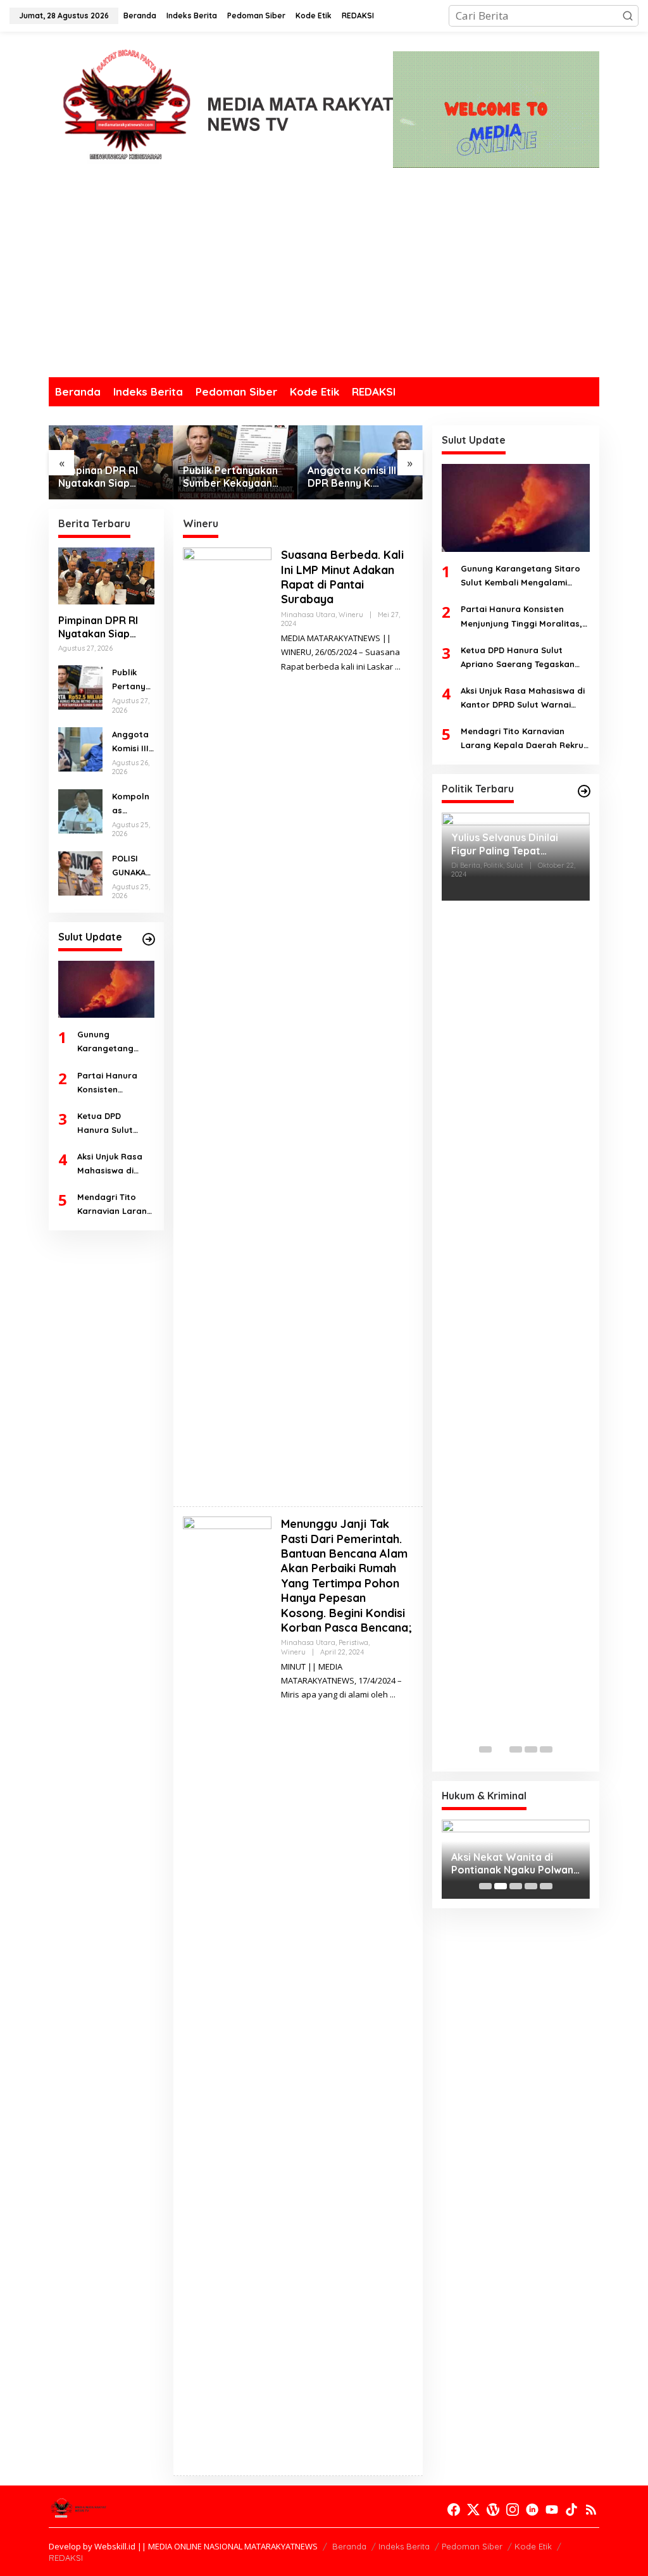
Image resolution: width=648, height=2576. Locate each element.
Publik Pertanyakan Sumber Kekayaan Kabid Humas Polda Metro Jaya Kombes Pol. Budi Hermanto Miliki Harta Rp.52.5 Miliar (233, 477)
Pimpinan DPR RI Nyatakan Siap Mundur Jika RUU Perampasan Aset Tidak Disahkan (102, 477)
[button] (628, 16)
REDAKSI (66, 2558)
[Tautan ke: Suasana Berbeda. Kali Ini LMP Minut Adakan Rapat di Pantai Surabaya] (227, 1021)
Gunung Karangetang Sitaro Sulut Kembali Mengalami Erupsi (114, 1042)
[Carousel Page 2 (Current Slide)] (501, 1749)
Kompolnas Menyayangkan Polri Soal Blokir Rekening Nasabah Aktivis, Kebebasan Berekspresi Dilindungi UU (132, 804)
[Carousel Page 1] (485, 1749)
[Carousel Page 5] (546, 1749)
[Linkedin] (532, 2510)
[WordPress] (493, 2510)
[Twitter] (473, 2510)
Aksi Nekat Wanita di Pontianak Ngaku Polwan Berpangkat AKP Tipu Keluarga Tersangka (512, 1864)
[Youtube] (552, 2510)
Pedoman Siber (472, 2546)
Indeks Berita (404, 2546)
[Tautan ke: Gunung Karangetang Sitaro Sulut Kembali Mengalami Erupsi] (106, 989)
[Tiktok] (571, 2510)
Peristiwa (353, 1642)
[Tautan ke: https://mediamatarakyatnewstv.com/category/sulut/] (149, 939)
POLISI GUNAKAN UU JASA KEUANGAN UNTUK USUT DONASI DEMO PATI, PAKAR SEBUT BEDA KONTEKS (132, 866)
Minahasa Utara (308, 615)
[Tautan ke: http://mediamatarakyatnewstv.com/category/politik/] (584, 791)
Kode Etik (533, 2546)
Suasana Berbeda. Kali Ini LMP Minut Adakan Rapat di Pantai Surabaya (342, 577)
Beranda (349, 2546)
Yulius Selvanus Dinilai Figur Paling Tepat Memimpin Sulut (505, 844)
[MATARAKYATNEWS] (221, 112)
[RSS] (591, 2510)
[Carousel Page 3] (516, 1749)
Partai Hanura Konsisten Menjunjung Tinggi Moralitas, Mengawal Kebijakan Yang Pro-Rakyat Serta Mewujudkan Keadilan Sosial (115, 1083)
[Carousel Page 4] (531, 1749)
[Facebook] (454, 2510)
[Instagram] (513, 2510)
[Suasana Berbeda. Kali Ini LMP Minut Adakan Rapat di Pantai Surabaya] (398, 667)
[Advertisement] (324, 282)
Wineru (351, 615)
